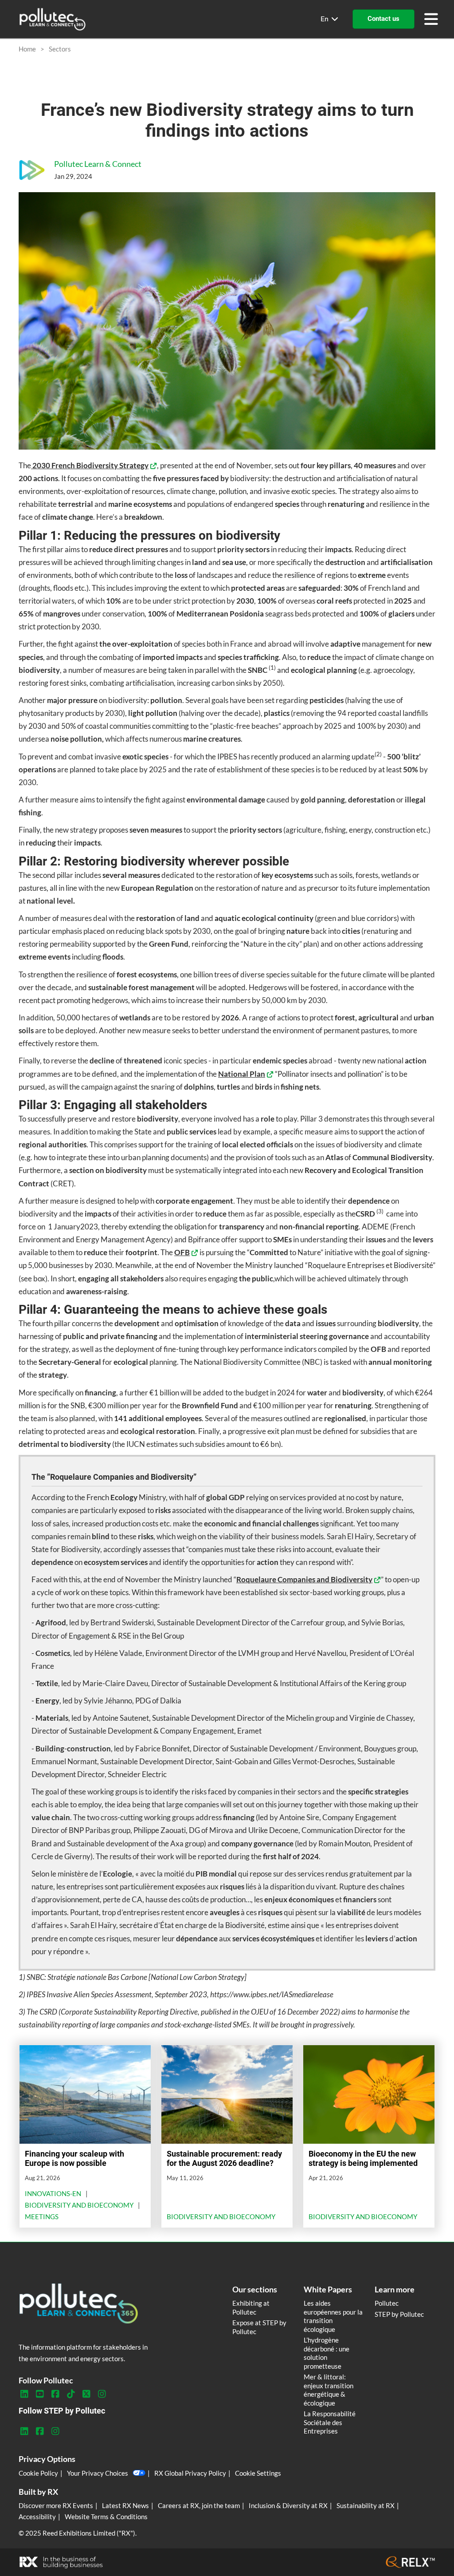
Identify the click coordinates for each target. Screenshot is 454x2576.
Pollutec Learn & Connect (98, 164)
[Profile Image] (32, 170)
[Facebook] (55, 2394)
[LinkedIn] (24, 2394)
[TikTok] (71, 2394)
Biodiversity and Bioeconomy (79, 2205)
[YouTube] (40, 2394)
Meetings (42, 2216)
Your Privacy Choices (98, 2473)
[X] (86, 2394)
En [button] (325, 19)
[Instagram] (102, 2394)
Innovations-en (53, 2193)
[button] (384, 19)
